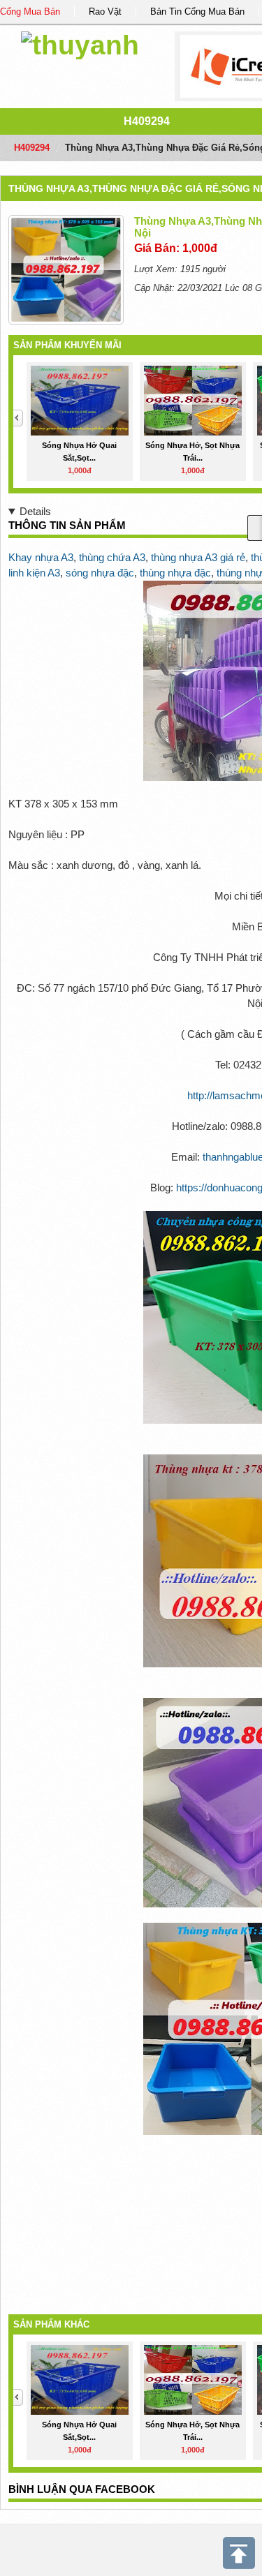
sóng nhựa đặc (100, 573)
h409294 (147, 121)
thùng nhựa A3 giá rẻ (198, 557)
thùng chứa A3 (112, 557)
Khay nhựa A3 (41, 557)
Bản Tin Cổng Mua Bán (197, 12)
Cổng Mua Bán (30, 12)
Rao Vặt (105, 12)
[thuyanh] (80, 43)
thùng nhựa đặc (175, 573)
